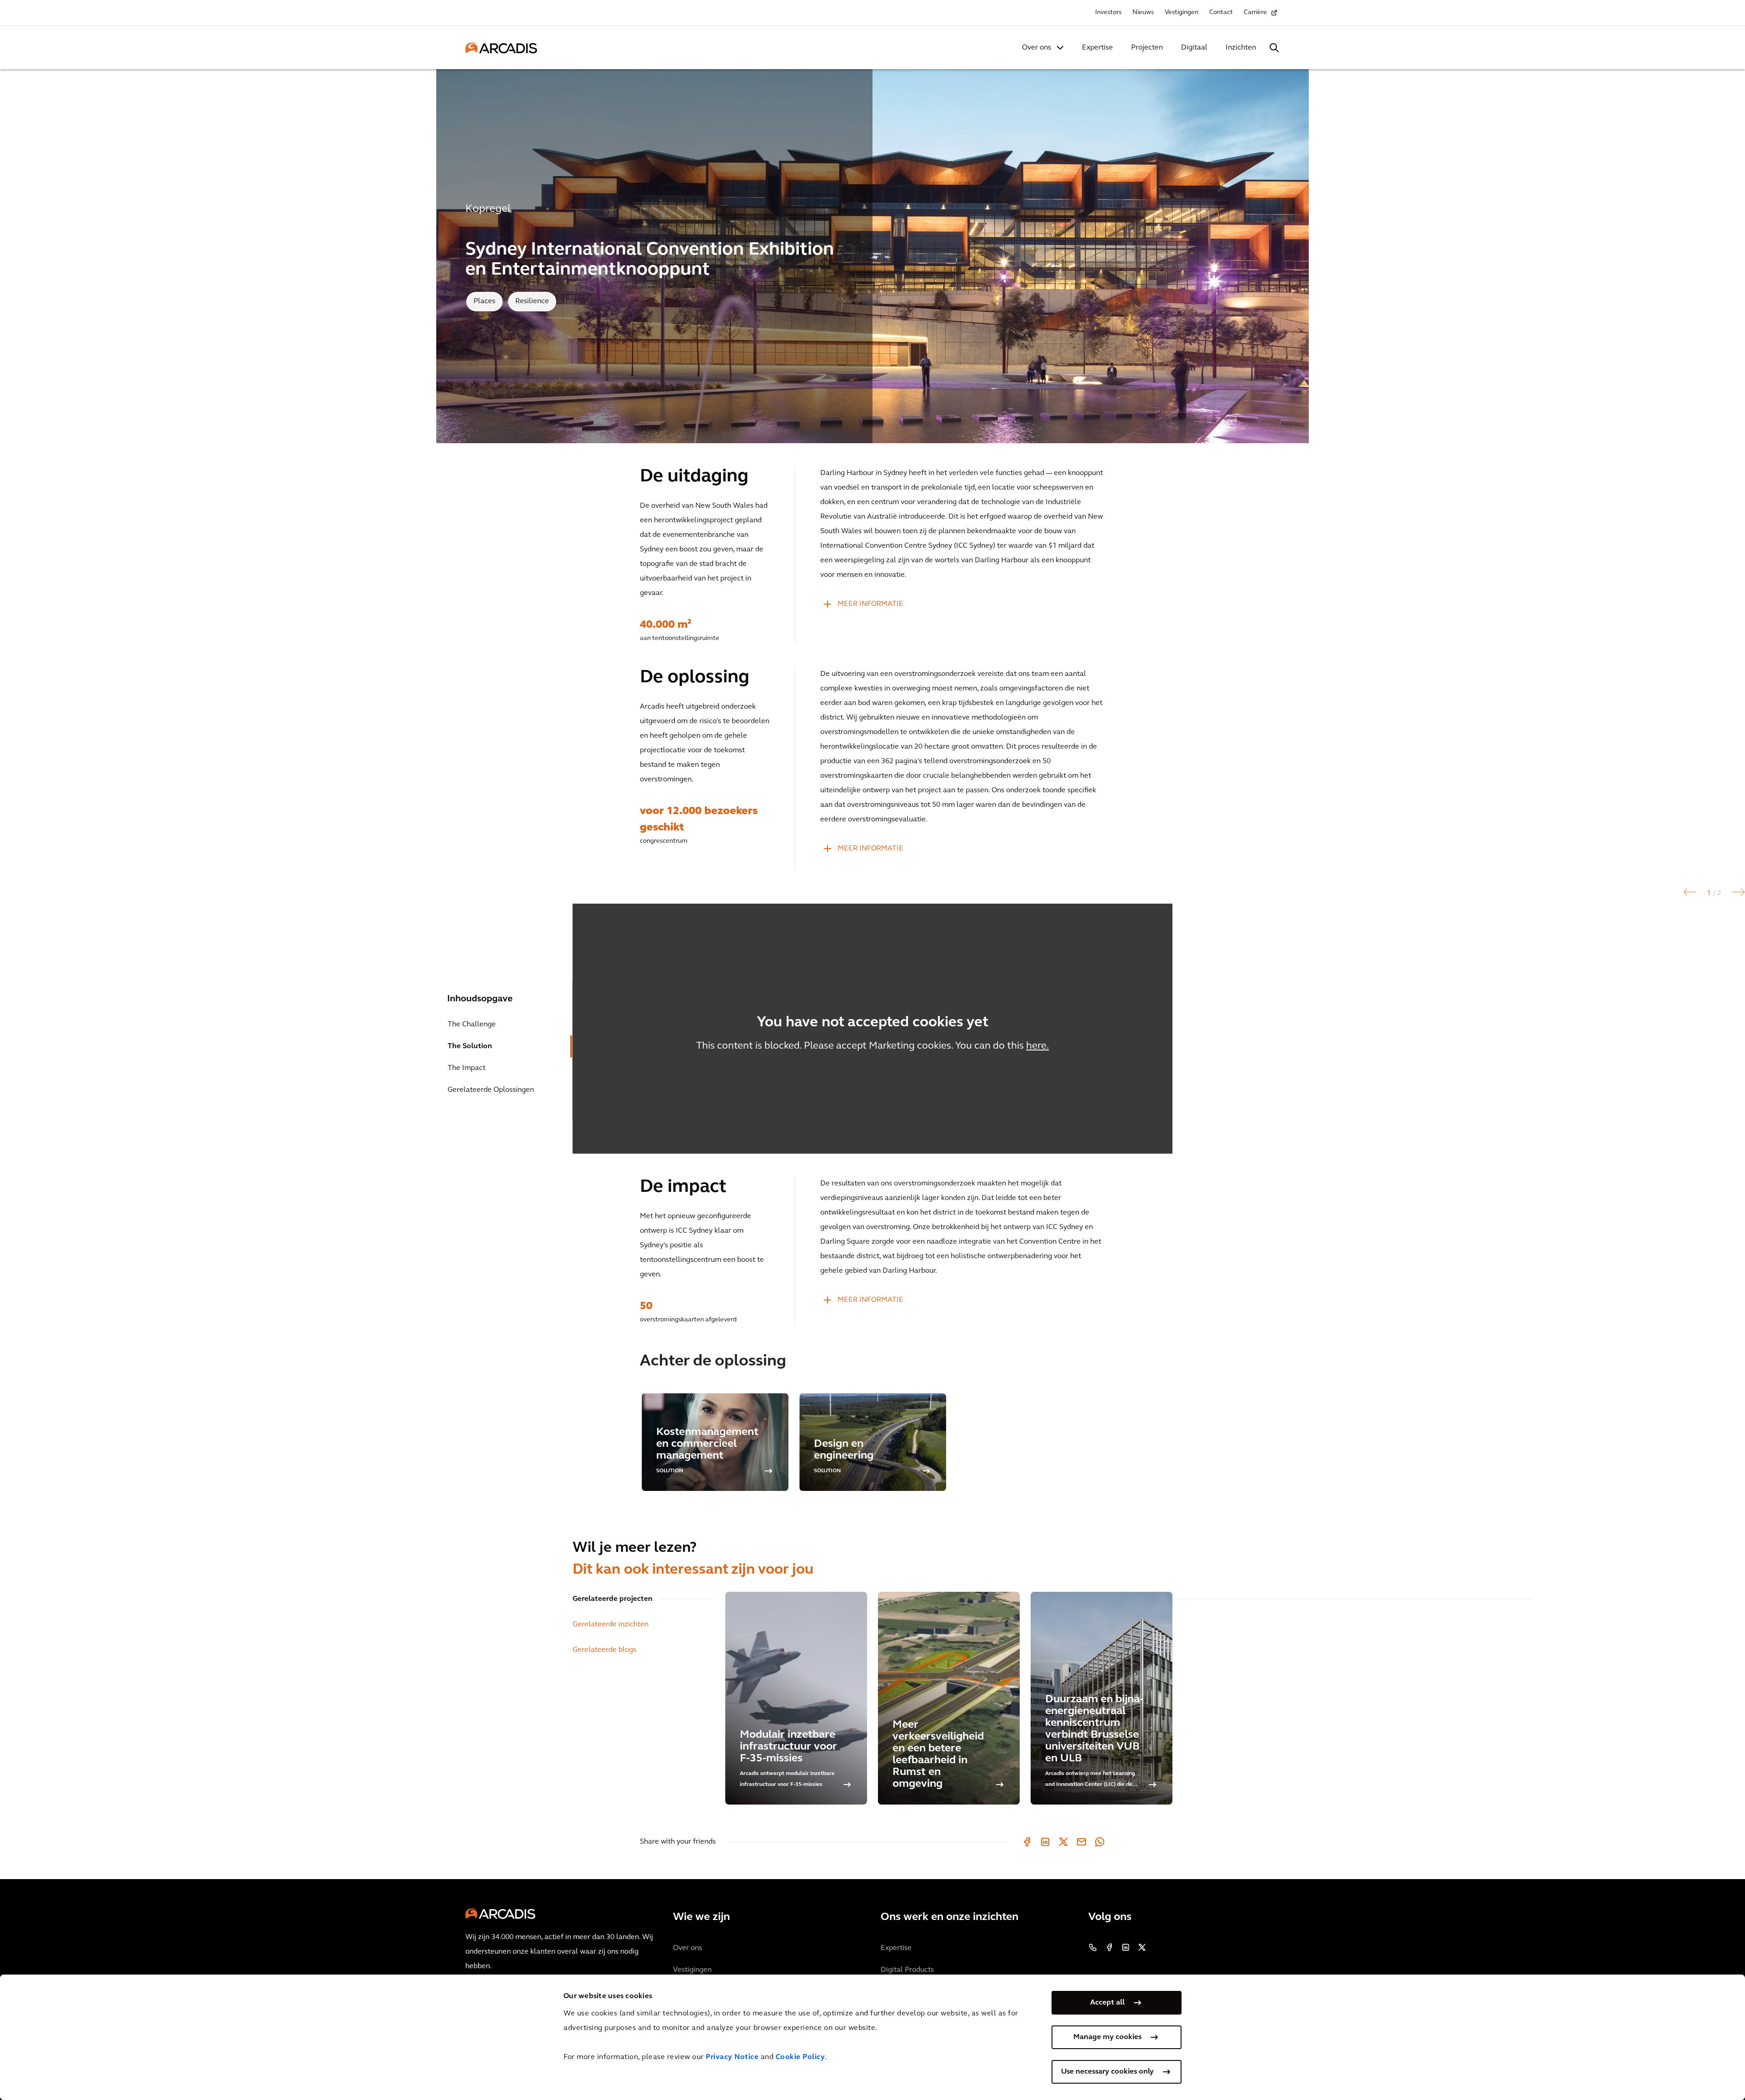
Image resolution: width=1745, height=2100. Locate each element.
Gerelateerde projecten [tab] (613, 1599)
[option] (872, 1029)
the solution (470, 1046)
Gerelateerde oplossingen (491, 1090)
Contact (1221, 12)
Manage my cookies (1107, 2037)
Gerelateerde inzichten (611, 1625)
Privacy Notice (732, 2057)
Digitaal (1194, 48)
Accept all (1107, 2003)
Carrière (1255, 12)
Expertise (1097, 48)
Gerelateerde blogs (604, 1650)
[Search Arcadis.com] (1274, 48)
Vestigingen (1182, 12)
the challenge (472, 1025)
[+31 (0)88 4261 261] (1093, 1947)
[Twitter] (1063, 1842)
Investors (1108, 12)
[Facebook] (1027, 1842)
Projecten (1147, 48)
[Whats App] (1100, 1842)
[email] (1082, 1842)
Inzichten (1241, 48)
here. (1037, 1046)
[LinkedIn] (1045, 1842)
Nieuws (1143, 12)
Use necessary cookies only (1107, 2072)
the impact (466, 1068)
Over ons (1037, 48)
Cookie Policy (800, 2057)
